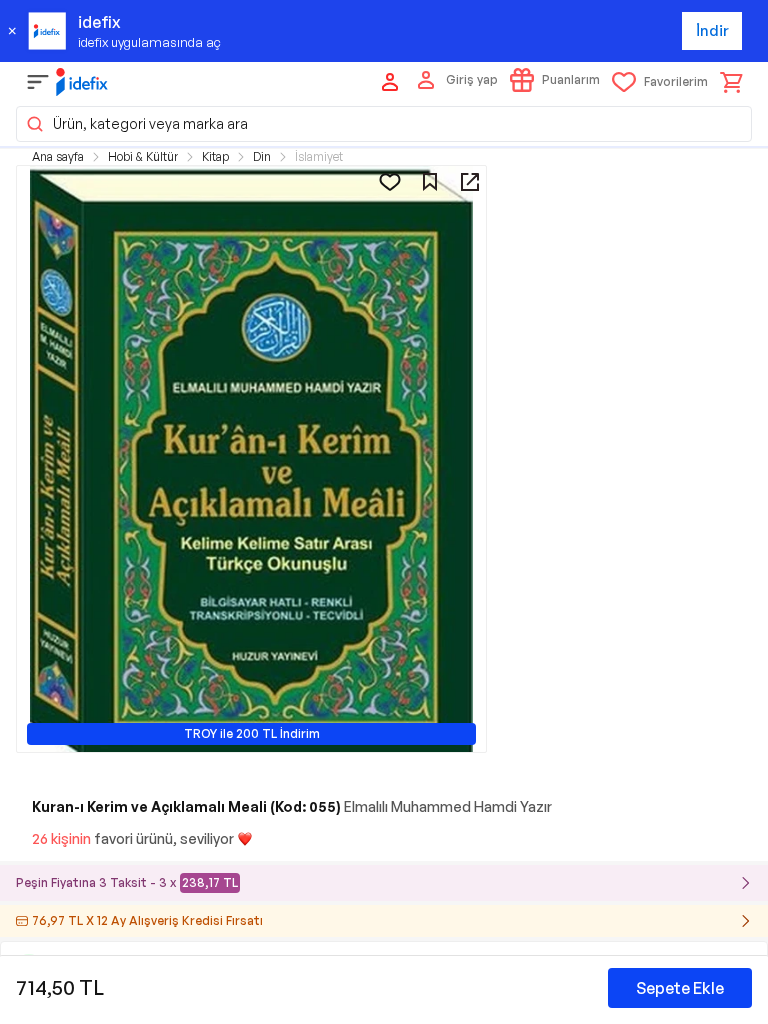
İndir (712, 30)
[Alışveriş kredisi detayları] (746, 921)
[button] (384, 124)
